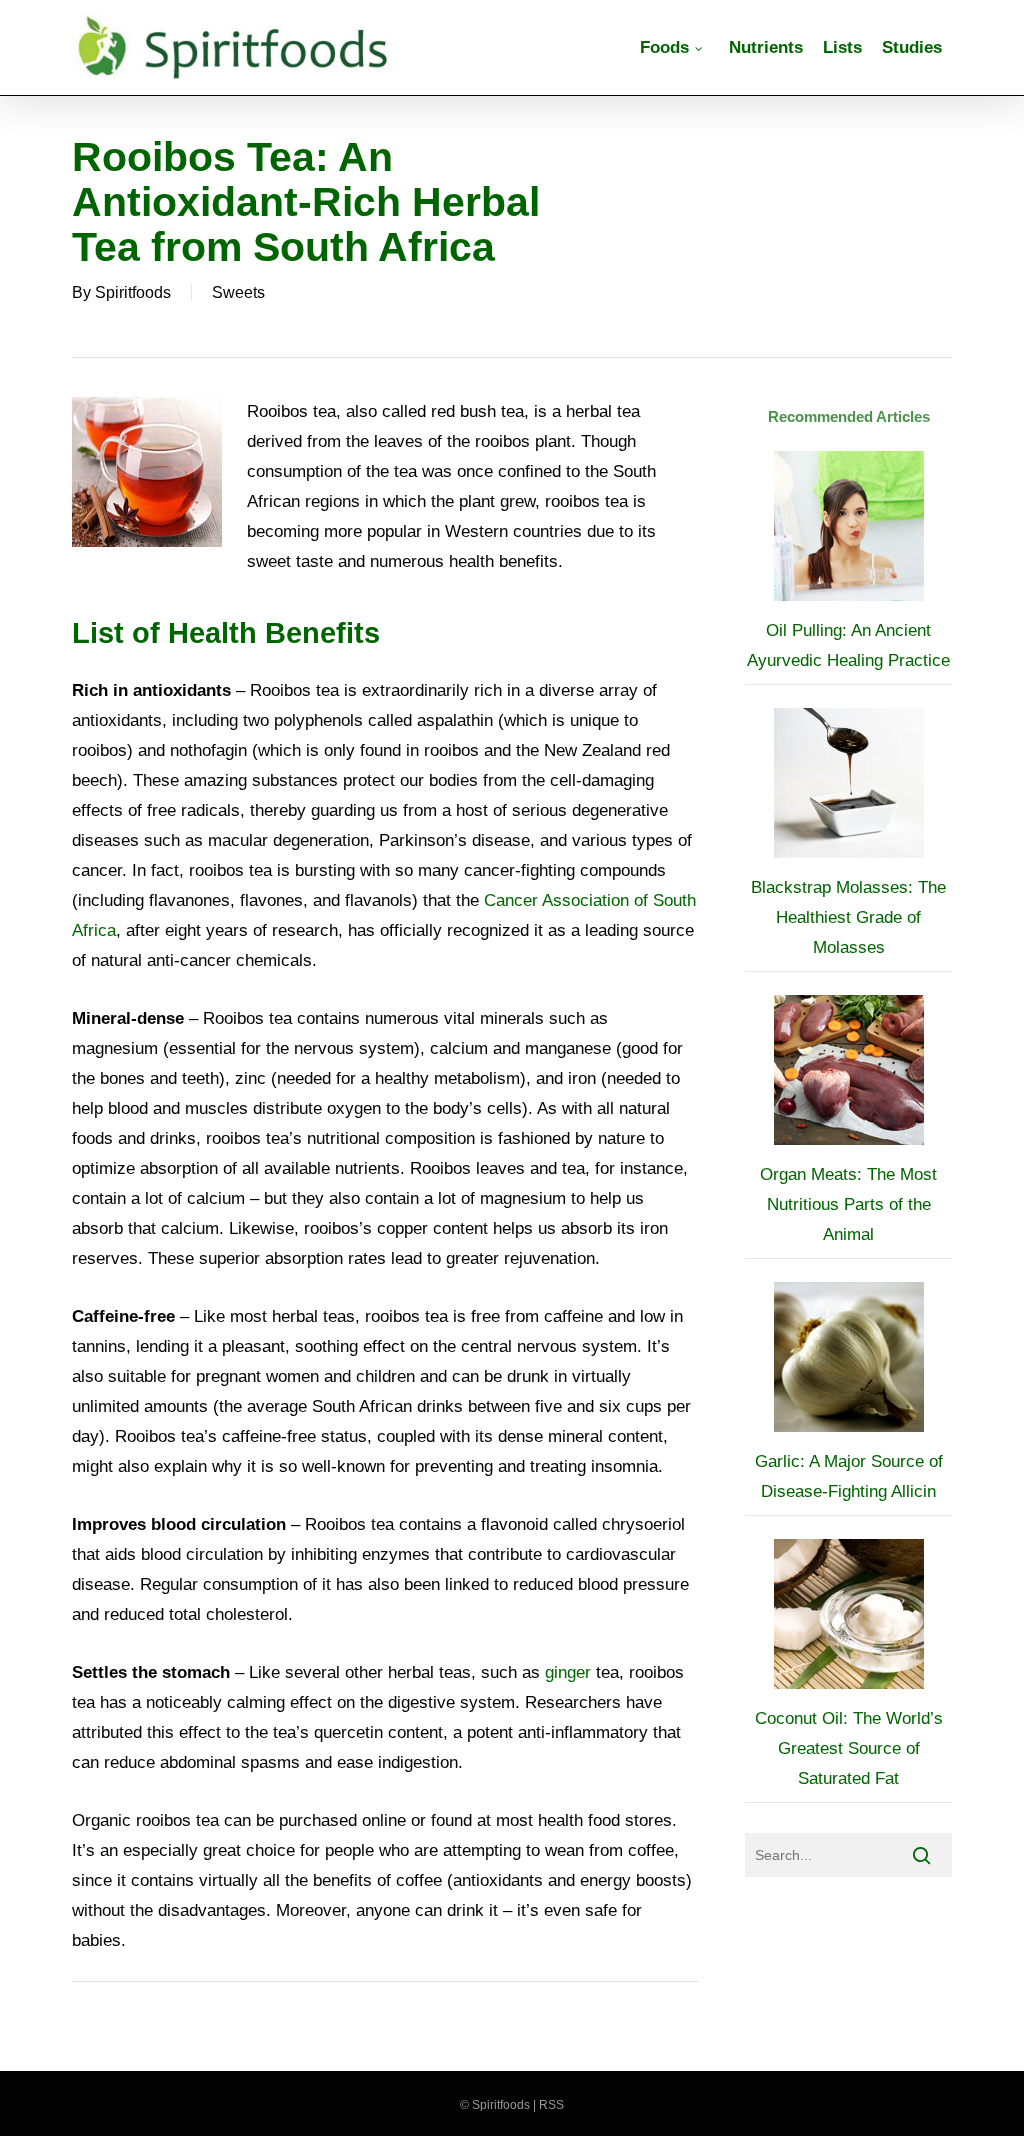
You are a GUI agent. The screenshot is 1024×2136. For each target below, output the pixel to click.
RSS (551, 2105)
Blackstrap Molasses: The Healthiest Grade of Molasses (848, 917)
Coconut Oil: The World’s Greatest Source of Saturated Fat (849, 1748)
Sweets (238, 292)
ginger (568, 1672)
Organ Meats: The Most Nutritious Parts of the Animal (848, 1204)
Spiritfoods (133, 292)
